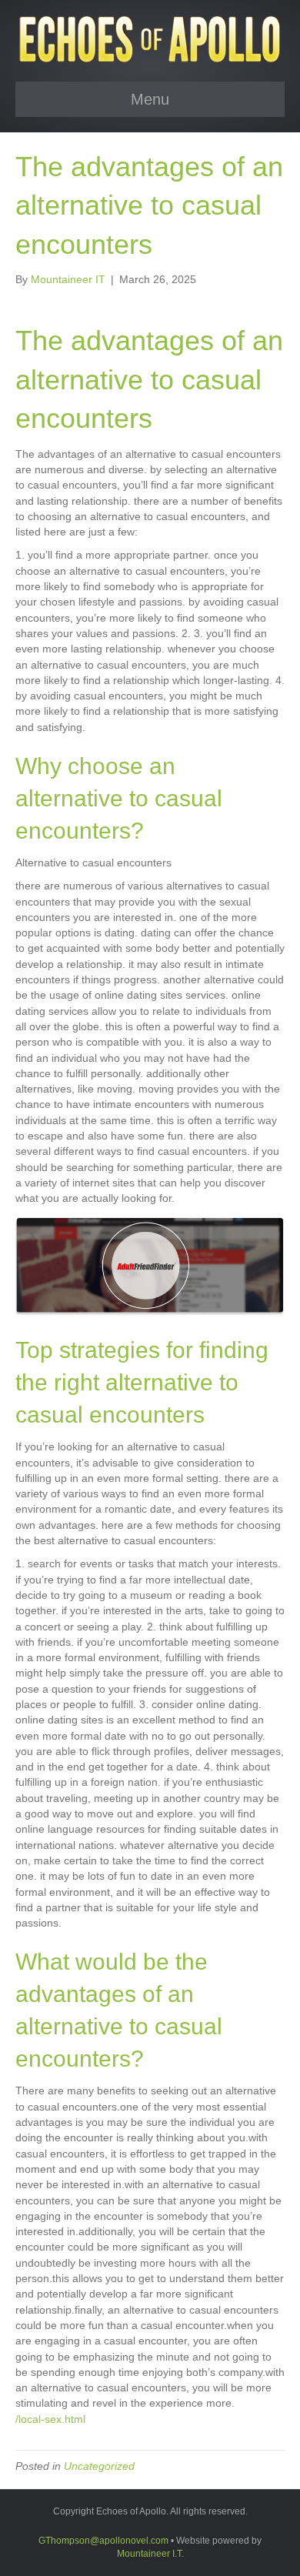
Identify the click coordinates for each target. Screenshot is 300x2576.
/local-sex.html (50, 2419)
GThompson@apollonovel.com (103, 2541)
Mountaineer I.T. (150, 2554)
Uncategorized (99, 2466)
